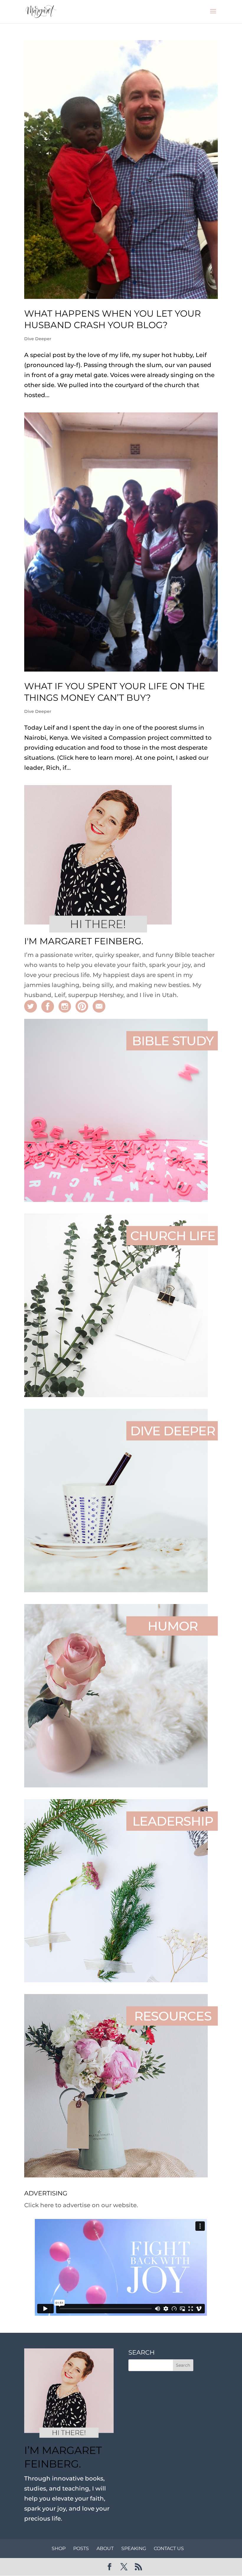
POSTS (81, 2548)
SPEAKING (134, 2548)
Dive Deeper (38, 339)
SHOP (59, 2548)
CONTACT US (169, 2548)
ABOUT (105, 2548)
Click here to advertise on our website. (81, 2205)
